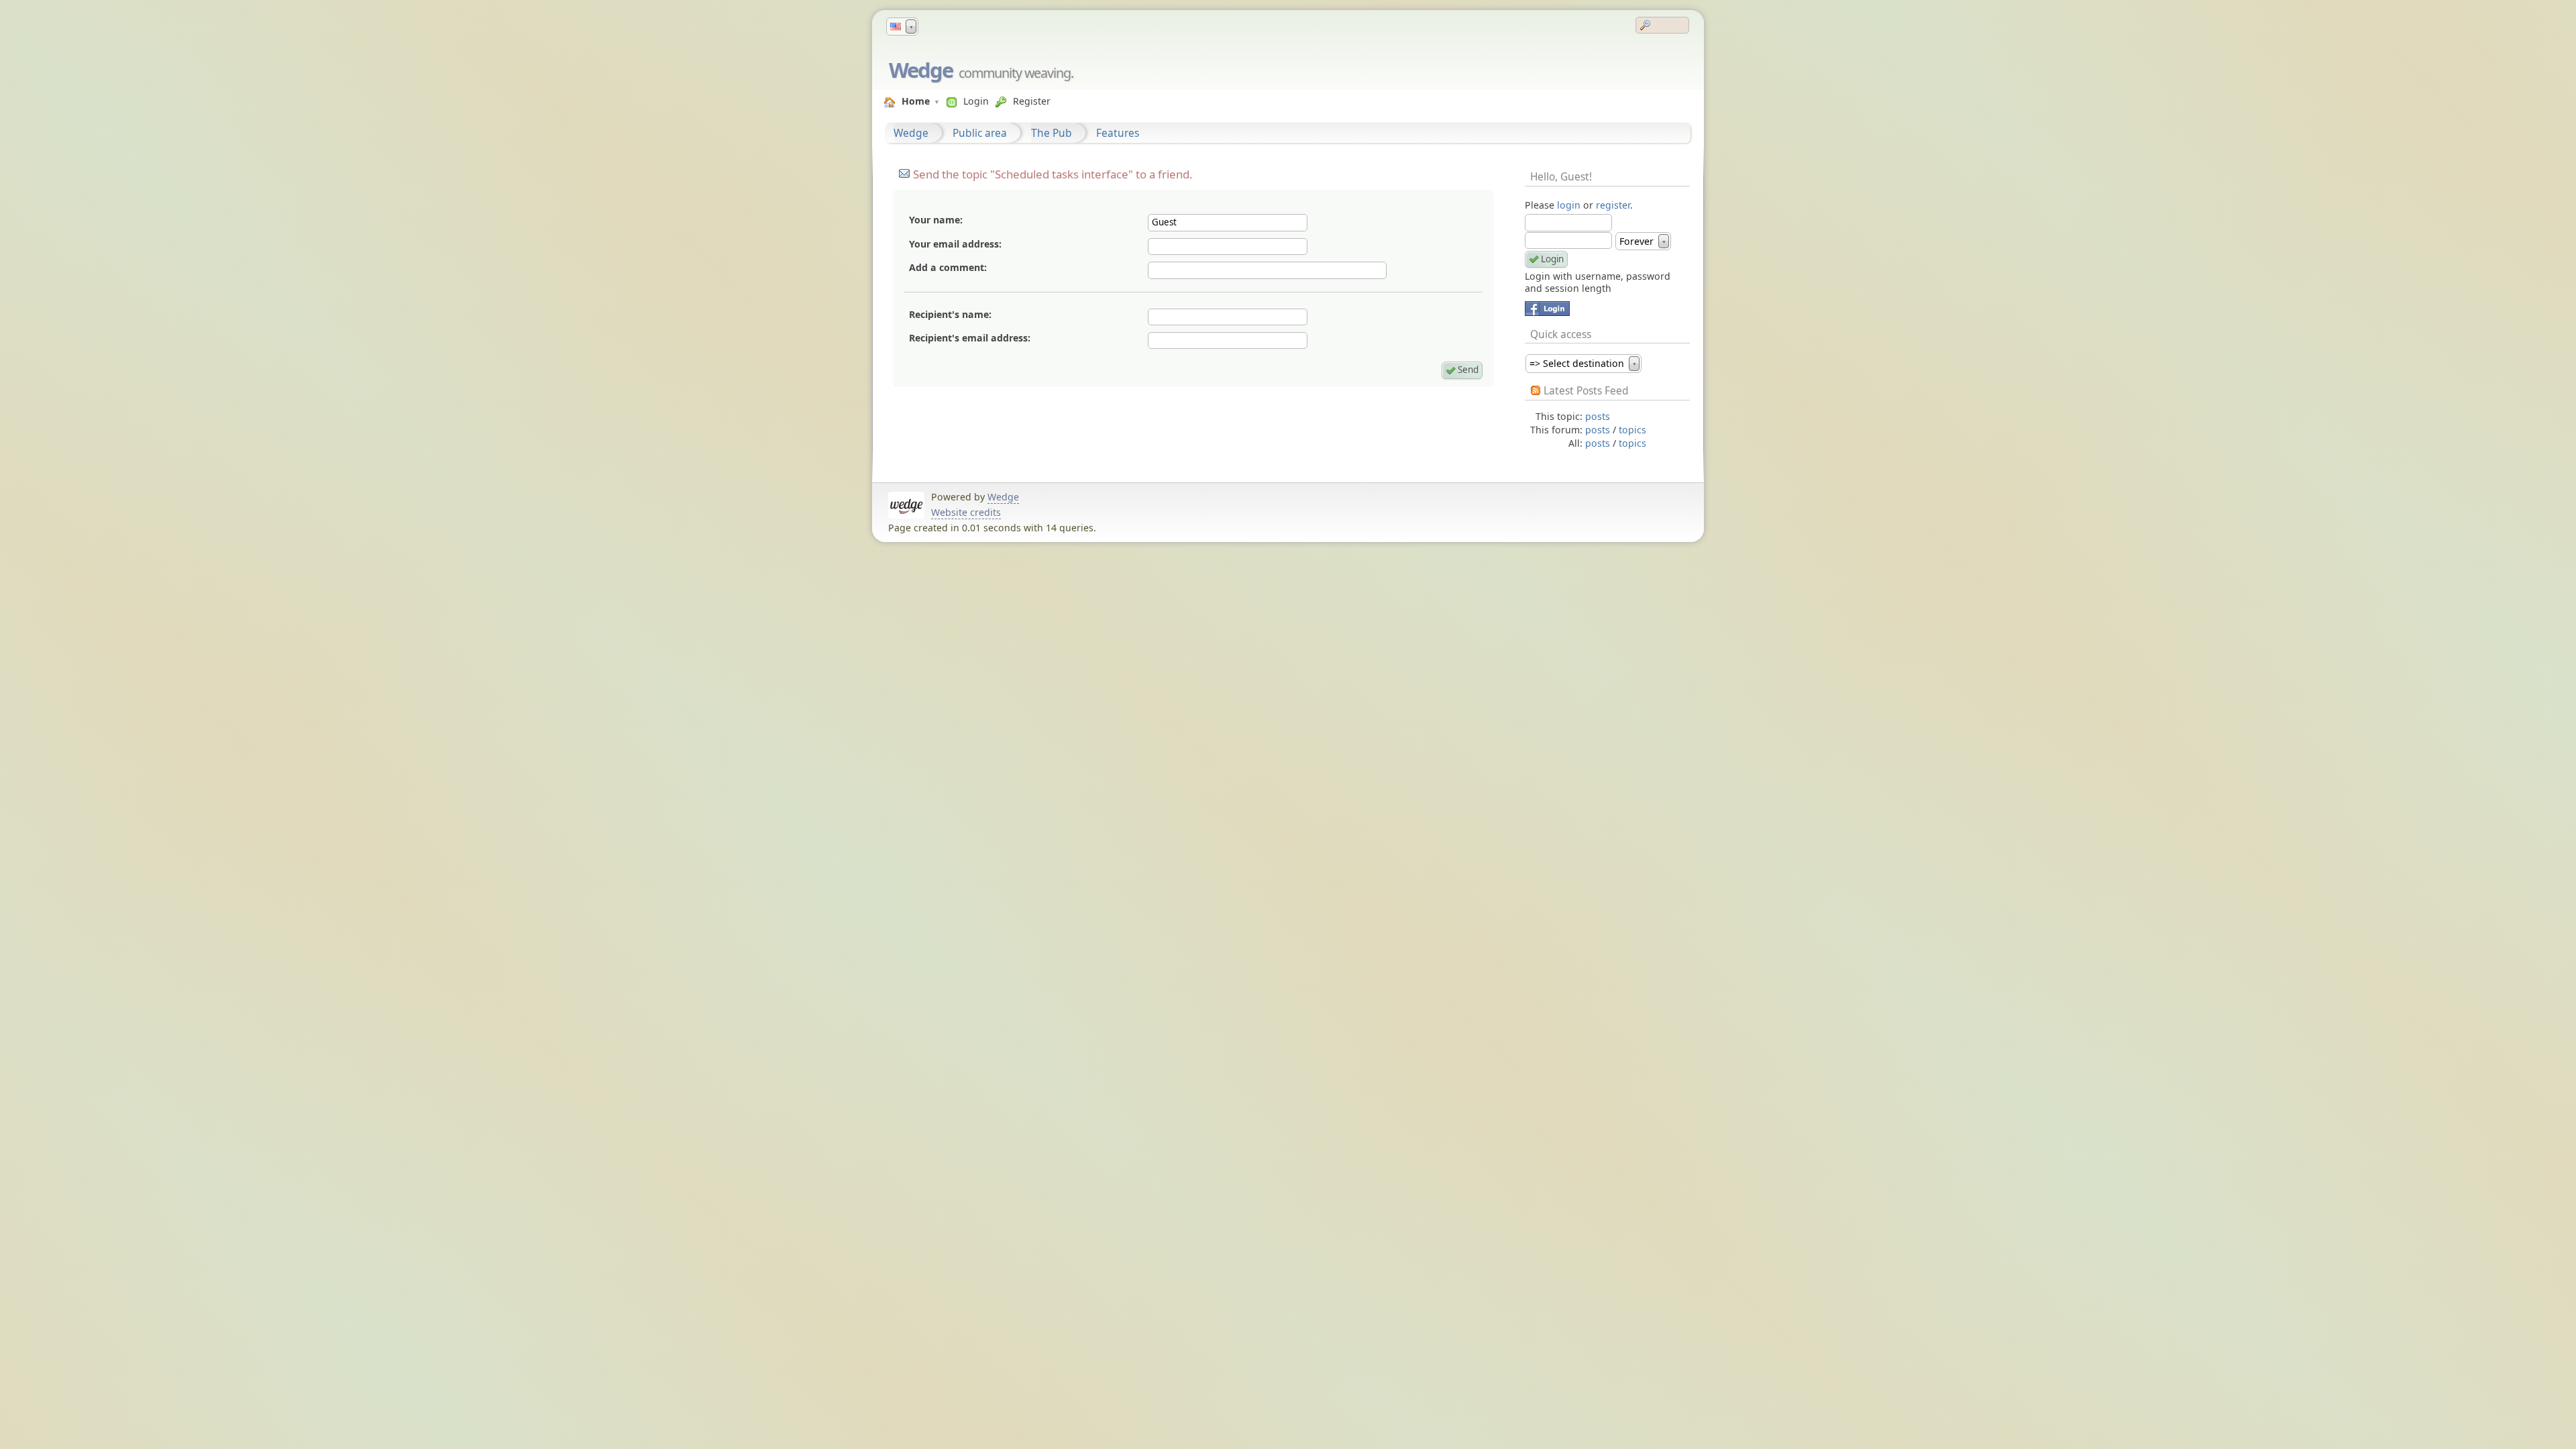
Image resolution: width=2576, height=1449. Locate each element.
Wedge (921, 70)
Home (916, 101)
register (1613, 205)
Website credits (966, 512)
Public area (980, 133)
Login (976, 101)
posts (1598, 416)
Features (1118, 133)
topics (1632, 430)
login (1569, 205)
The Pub (1052, 133)
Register (1032, 101)
